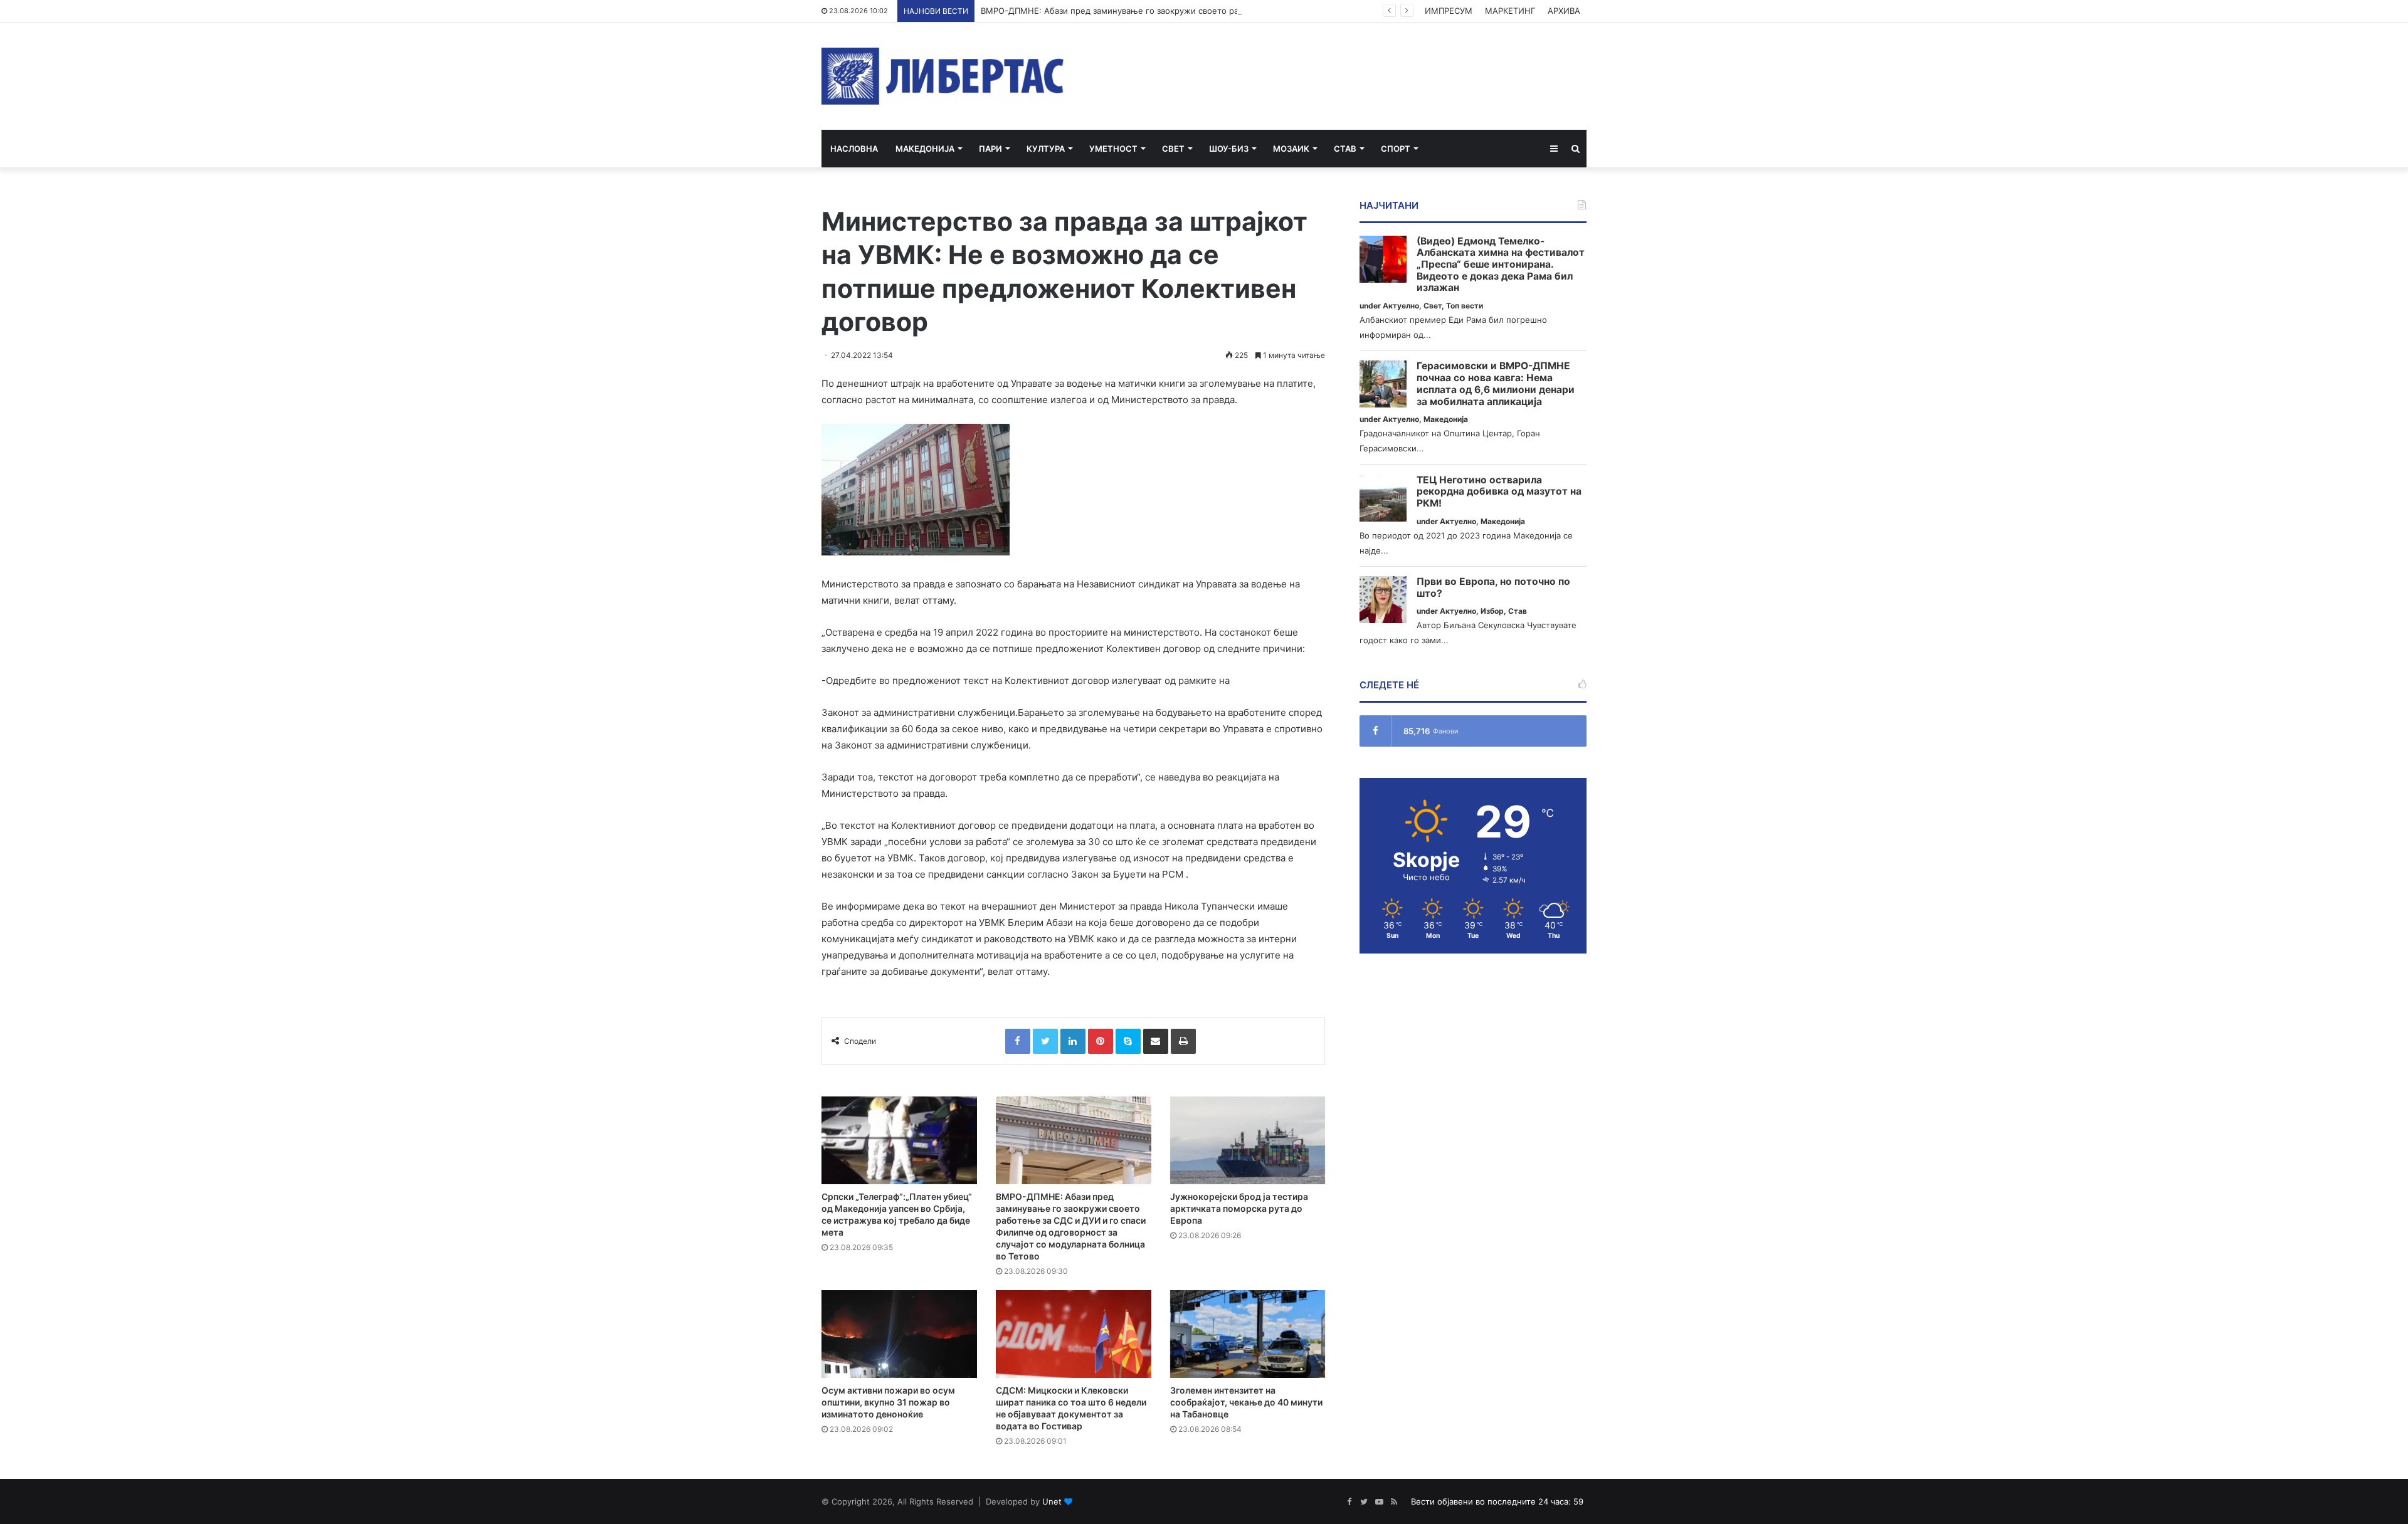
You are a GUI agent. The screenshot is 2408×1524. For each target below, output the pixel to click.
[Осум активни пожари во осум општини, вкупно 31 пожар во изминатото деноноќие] (899, 1334)
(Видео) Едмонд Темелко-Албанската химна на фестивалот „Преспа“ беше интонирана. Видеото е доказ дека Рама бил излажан (1501, 265)
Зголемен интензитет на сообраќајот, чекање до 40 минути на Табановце (1246, 1402)
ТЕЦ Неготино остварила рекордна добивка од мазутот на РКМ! (1499, 492)
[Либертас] (943, 76)
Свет (1173, 149)
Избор (1492, 611)
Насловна (854, 149)
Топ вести (1465, 306)
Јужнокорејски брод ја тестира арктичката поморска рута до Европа (1239, 1208)
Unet (1052, 1501)
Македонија (925, 149)
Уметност (1113, 149)
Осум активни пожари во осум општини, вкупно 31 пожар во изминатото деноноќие (888, 1402)
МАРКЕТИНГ (1510, 11)
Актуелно (1401, 306)
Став (1345, 149)
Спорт (1396, 149)
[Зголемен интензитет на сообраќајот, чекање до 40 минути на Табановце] (1248, 1334)
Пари (990, 149)
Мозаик (1291, 149)
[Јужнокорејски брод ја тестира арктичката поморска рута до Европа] (1248, 1140)
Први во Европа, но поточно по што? (1493, 588)
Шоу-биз (1229, 149)
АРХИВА (1564, 11)
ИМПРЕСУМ (1449, 11)
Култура (1046, 149)
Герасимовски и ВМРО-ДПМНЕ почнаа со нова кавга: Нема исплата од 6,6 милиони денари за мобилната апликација (1496, 384)
